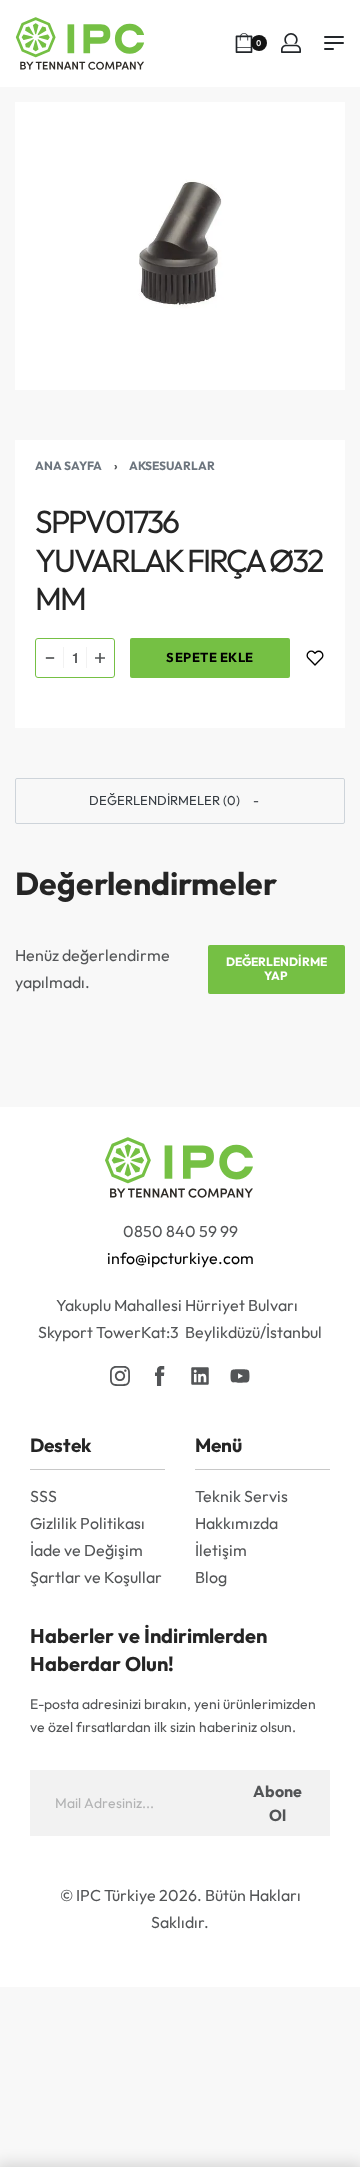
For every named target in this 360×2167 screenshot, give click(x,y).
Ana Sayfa (68, 465)
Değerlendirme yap (276, 968)
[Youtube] (240, 1376)
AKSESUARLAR (172, 465)
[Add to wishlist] (315, 658)
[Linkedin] (200, 1376)
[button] (180, 801)
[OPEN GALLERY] (180, 246)
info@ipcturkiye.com (180, 1258)
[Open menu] (334, 43)
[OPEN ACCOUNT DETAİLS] (291, 43)
